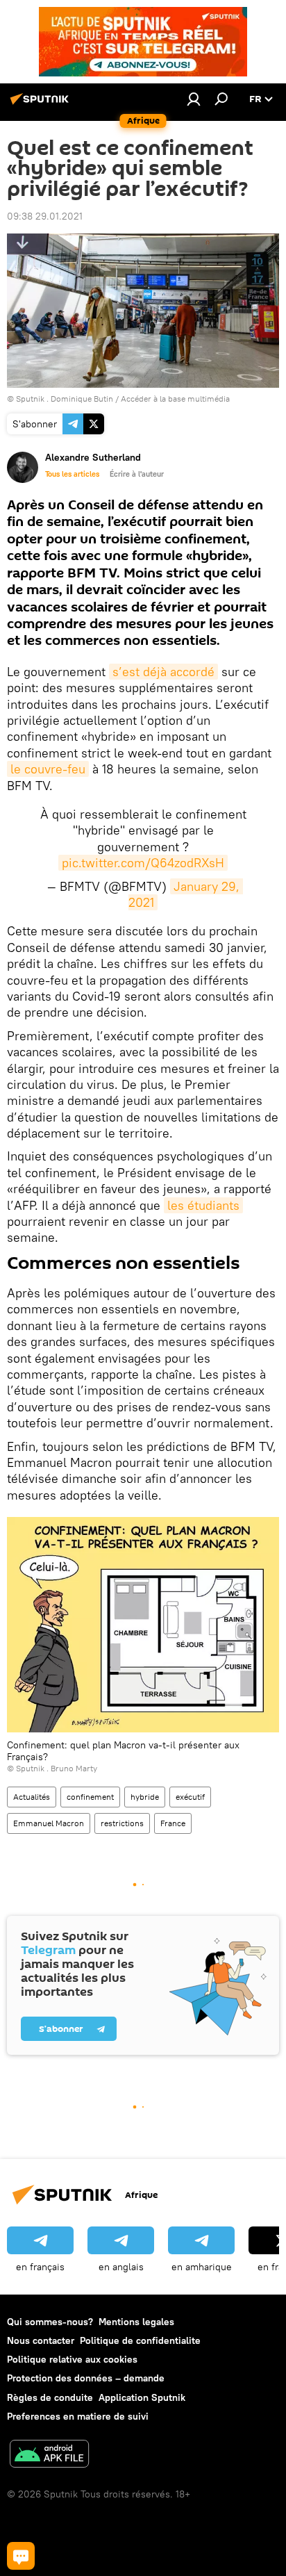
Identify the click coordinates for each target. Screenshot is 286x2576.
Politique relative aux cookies (72, 2359)
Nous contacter (41, 2340)
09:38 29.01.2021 (45, 216)
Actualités (32, 1797)
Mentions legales (136, 2322)
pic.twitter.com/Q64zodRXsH (143, 863)
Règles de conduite (50, 2397)
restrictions (122, 1823)
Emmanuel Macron (49, 1823)
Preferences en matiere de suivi (78, 2416)
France (173, 1823)
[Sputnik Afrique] (42, 104)
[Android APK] (49, 2455)
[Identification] (194, 99)
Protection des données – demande (86, 2378)
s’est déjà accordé (163, 672)
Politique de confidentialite (140, 2340)
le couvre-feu (48, 769)
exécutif (190, 1797)
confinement (90, 1797)
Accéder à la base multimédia (175, 399)
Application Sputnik (142, 2397)
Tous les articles (72, 474)
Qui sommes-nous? (50, 2322)
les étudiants (203, 1205)
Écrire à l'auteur (137, 474)
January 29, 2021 (186, 894)
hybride (145, 1797)
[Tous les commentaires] (21, 2556)
